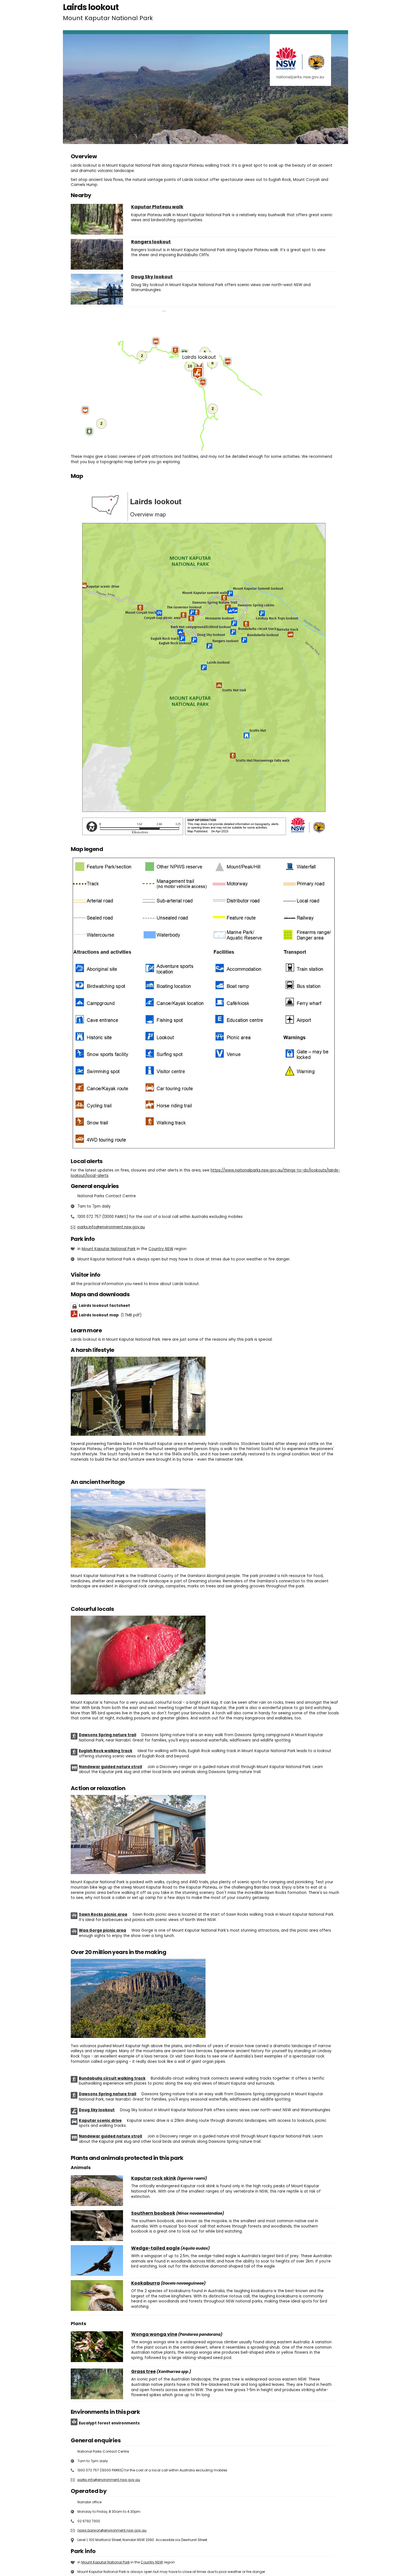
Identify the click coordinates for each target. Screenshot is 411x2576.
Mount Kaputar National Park (109, 1249)
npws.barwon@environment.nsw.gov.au (112, 2530)
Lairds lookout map (110, 1315)
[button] (228, 362)
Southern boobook (153, 2213)
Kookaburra (146, 2283)
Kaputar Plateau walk (157, 207)
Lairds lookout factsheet (104, 1306)
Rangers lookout (151, 242)
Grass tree (143, 2372)
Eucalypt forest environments (109, 2423)
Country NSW (161, 1249)
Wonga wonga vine (154, 2334)
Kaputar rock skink (154, 2178)
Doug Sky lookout (152, 277)
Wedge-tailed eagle (155, 2248)
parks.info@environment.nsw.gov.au (111, 1227)
